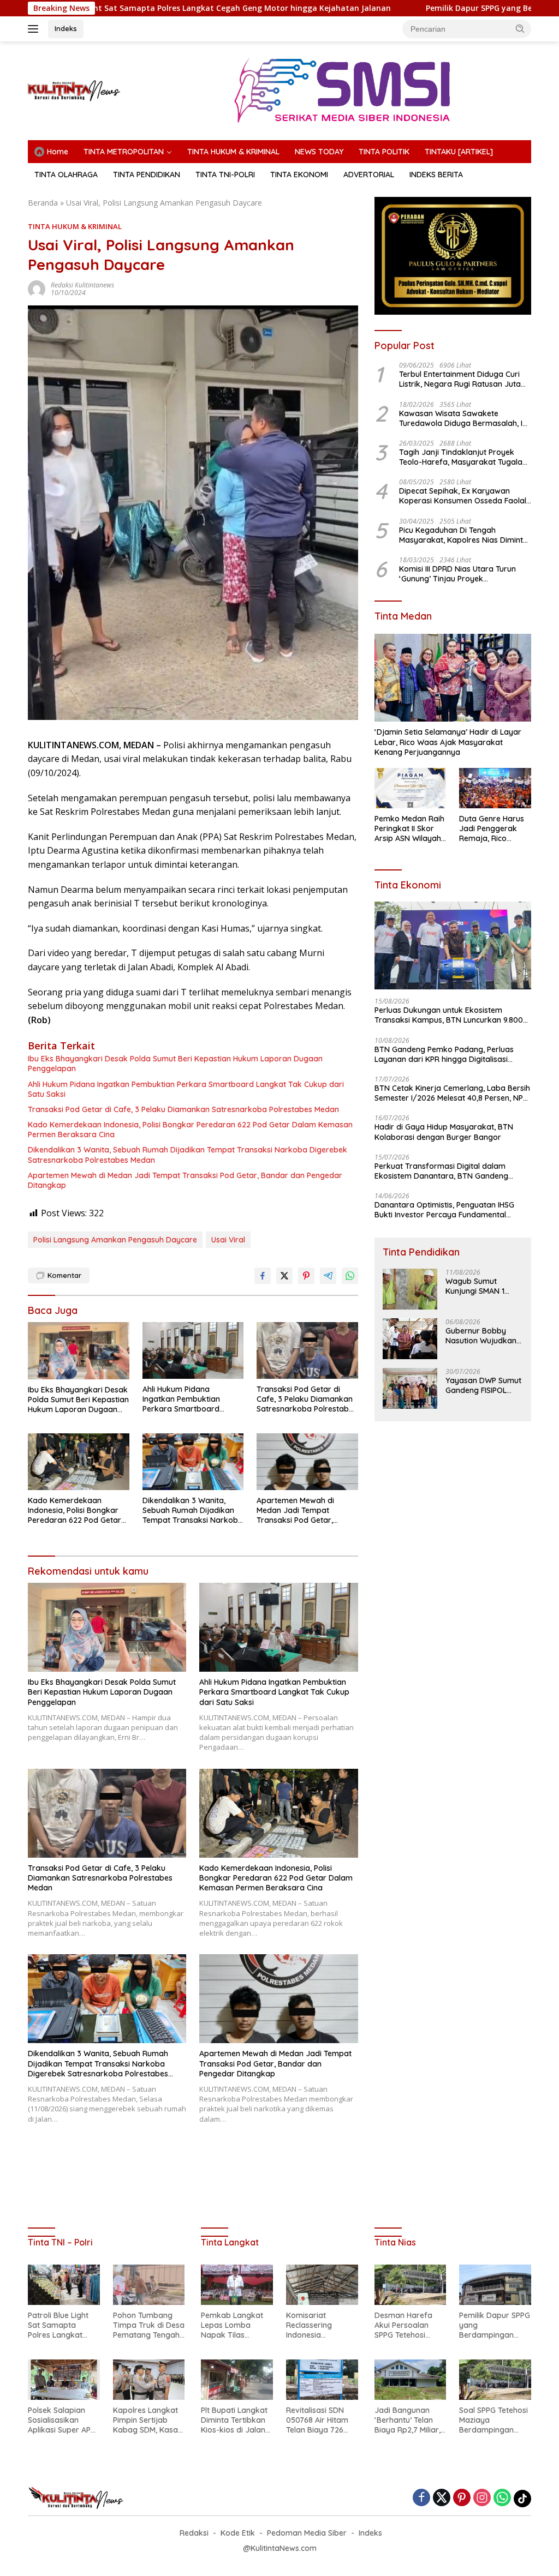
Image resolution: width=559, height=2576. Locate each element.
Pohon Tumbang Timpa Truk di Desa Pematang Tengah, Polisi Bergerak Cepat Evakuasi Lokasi (149, 2325)
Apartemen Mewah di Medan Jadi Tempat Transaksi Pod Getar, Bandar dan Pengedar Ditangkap (185, 1180)
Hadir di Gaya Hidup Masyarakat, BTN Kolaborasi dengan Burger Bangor (444, 1132)
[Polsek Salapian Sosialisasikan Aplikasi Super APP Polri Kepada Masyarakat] (64, 2380)
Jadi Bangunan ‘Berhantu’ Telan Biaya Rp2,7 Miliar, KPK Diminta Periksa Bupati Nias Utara (410, 2420)
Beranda (43, 203)
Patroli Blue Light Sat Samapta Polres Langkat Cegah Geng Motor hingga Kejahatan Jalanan (62, 2325)
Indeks (66, 28)
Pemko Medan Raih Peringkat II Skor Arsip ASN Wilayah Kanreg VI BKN (409, 829)
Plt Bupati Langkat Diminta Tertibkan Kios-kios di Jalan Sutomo (234, 2420)
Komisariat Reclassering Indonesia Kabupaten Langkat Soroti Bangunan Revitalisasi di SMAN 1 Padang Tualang (314, 2325)
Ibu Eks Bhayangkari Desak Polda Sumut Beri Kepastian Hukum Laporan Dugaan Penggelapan (175, 1064)
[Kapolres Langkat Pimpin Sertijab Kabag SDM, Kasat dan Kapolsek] (149, 2380)
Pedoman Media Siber (307, 2533)
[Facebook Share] (263, 1276)
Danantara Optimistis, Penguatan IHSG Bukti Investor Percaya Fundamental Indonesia (444, 1210)
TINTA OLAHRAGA (66, 175)
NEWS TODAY (319, 152)
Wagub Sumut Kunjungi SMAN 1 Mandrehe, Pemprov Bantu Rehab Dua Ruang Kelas (482, 1286)
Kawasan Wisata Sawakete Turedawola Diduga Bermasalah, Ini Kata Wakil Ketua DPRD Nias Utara (464, 418)
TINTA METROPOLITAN (124, 152)
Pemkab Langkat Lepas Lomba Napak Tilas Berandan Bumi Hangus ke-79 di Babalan (232, 2325)
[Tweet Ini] (284, 1276)
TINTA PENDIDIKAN (147, 175)
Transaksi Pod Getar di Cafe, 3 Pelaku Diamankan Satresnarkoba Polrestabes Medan (183, 1109)
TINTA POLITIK (384, 152)
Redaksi (194, 2533)
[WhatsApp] (502, 2498)
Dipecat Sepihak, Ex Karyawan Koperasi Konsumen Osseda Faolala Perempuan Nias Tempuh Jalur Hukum (465, 496)
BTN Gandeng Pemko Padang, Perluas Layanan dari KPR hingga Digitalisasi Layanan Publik (444, 1054)
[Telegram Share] (328, 1276)
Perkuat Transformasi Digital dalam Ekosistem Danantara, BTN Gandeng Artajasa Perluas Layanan (441, 1171)
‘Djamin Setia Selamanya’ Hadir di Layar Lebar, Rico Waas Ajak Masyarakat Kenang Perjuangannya (448, 742)
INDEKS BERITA (436, 175)
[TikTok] (522, 2499)
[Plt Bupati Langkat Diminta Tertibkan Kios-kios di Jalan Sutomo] (237, 2380)
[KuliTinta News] (74, 90)
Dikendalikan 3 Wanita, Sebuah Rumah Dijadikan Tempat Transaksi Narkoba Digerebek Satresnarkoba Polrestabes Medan (188, 1155)
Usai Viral (228, 1240)
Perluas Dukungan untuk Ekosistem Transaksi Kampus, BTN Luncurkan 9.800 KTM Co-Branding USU (449, 1015)
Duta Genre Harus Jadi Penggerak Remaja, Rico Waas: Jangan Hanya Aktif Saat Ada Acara (492, 829)
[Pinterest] (462, 2498)
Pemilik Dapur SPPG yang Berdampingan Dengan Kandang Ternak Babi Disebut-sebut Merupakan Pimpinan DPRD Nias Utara (495, 2325)
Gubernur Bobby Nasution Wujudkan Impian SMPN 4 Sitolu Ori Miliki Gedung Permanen (483, 1336)
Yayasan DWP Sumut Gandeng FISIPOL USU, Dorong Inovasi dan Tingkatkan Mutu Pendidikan (484, 1385)
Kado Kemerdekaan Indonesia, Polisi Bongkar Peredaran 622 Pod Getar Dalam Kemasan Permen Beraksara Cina (190, 1130)
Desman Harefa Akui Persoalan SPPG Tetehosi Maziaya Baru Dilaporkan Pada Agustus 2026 (405, 2325)
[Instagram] (482, 2498)
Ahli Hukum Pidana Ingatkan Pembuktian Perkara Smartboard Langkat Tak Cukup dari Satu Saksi (186, 1089)
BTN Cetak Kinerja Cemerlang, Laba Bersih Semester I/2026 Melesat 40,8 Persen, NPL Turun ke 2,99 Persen (452, 1093)
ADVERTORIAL (369, 175)
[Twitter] (442, 2498)
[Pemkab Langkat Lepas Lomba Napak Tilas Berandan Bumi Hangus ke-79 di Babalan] (237, 2285)
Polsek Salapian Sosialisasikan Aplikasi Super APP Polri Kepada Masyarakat (61, 2420)
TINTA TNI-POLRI (225, 175)
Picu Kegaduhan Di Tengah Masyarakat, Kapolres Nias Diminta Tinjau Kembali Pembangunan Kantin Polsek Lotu (463, 535)
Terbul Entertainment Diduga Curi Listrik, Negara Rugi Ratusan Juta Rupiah (460, 379)
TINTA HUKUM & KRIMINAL (233, 152)
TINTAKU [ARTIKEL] (459, 152)
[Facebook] (421, 2498)
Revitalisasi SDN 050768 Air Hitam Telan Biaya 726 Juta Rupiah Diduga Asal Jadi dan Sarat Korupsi (319, 2420)
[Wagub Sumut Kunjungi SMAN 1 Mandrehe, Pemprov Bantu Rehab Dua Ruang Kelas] (410, 1289)
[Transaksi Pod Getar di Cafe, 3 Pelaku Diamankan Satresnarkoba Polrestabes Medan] (307, 1350)
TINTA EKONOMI (299, 175)
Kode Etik (238, 2533)
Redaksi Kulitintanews (82, 285)
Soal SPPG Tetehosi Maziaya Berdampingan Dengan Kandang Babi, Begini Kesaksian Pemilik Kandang (493, 2420)
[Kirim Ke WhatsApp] (350, 1276)
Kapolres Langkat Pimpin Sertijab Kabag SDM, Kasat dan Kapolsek (147, 2420)
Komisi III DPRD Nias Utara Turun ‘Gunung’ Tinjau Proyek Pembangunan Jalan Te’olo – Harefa (457, 574)
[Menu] (35, 29)
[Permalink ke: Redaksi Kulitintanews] (37, 288)
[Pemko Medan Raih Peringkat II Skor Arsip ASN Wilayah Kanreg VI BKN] (411, 788)
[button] (520, 28)
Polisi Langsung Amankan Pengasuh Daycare (115, 1240)
